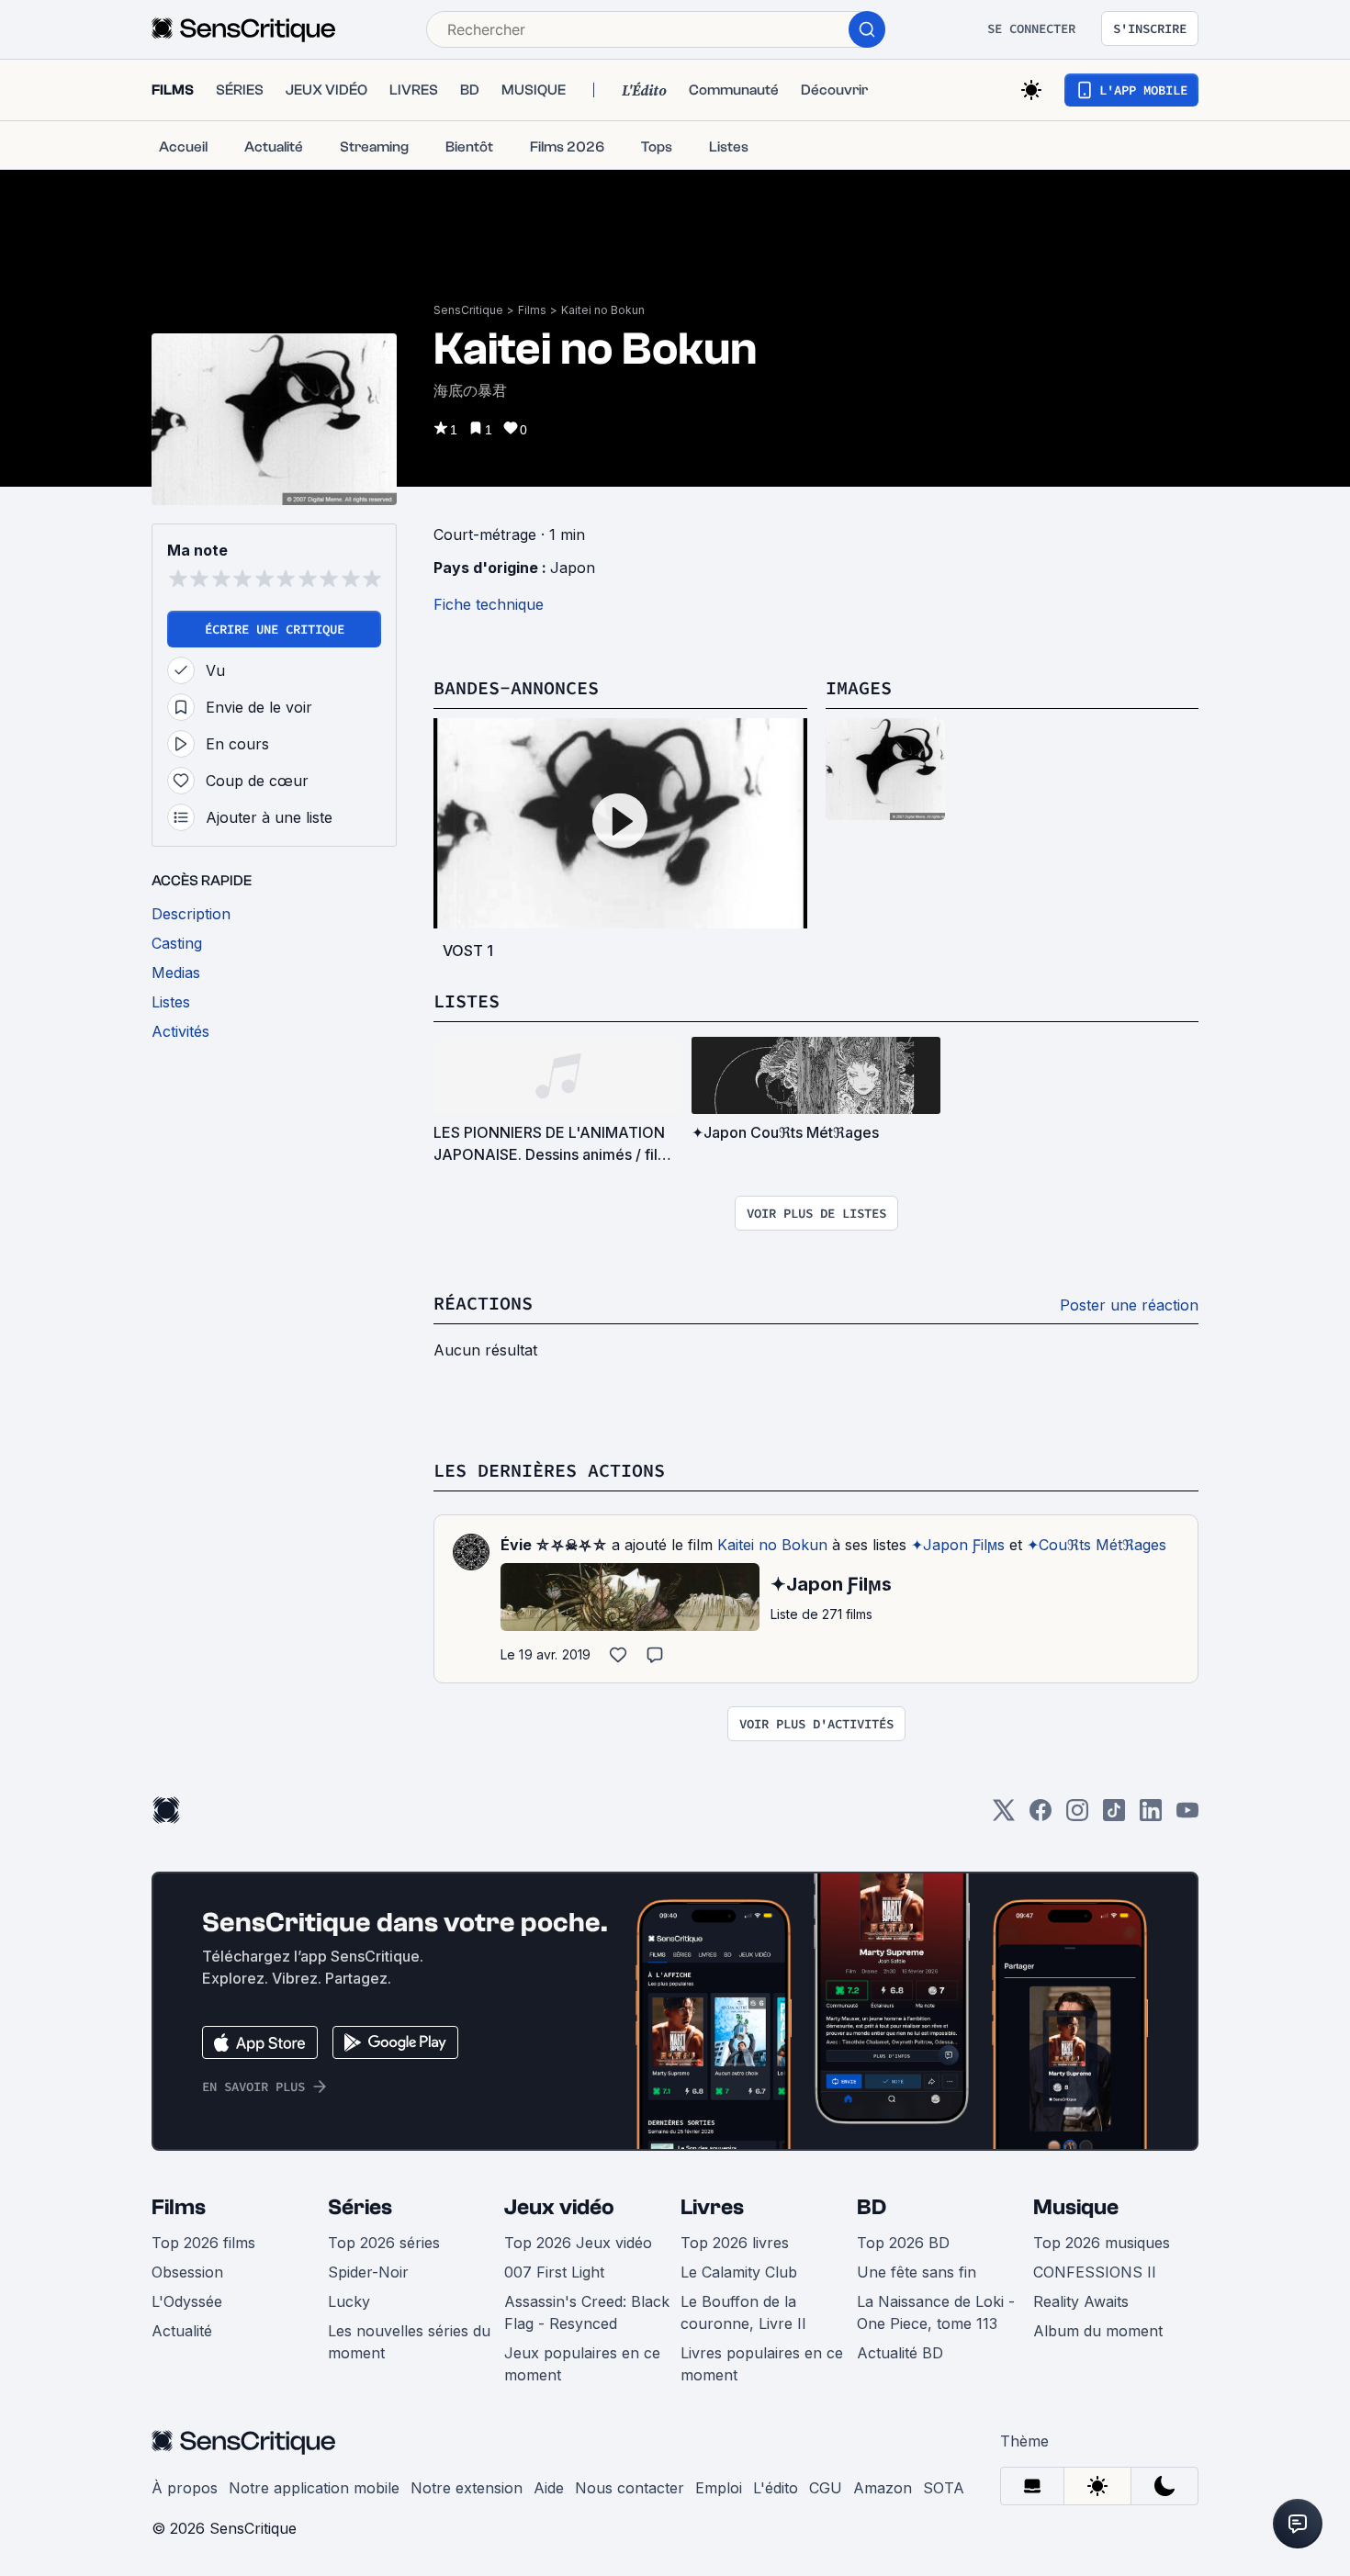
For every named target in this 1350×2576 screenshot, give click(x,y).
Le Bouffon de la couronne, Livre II (743, 2312)
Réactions (483, 1303)
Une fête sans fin (917, 2272)
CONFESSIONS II (1095, 2272)
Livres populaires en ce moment (762, 2364)
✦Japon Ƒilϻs (958, 1545)
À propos (185, 2488)
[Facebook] (1041, 1816)
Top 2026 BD (903, 2243)
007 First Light (554, 2272)
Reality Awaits (1081, 2301)
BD (872, 2207)
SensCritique (468, 310)
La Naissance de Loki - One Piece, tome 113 (936, 2312)
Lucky (349, 2301)
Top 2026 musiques (1102, 2243)
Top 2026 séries (384, 2243)
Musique (1076, 2207)
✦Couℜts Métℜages (1097, 1545)
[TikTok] (1114, 1816)
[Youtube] (1187, 1816)
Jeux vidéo (559, 2207)
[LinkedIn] (1151, 1816)
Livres (712, 2207)
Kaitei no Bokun (603, 310)
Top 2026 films (203, 2243)
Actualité (182, 2331)
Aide (549, 2488)
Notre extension (467, 2488)
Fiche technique (489, 604)
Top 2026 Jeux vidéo (578, 2243)
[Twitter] (1004, 1816)
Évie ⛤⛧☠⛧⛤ (554, 1545)
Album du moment (1098, 2331)
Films (532, 310)
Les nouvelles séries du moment (409, 2342)
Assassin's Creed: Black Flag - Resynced (587, 2312)
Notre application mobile (314, 2488)
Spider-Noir (368, 2272)
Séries (360, 2207)
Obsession (187, 2272)
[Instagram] (1077, 1816)
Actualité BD (900, 2353)
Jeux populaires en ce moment (582, 2364)
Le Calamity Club (739, 2272)
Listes (467, 1001)
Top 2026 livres (735, 2243)
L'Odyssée (187, 2301)
